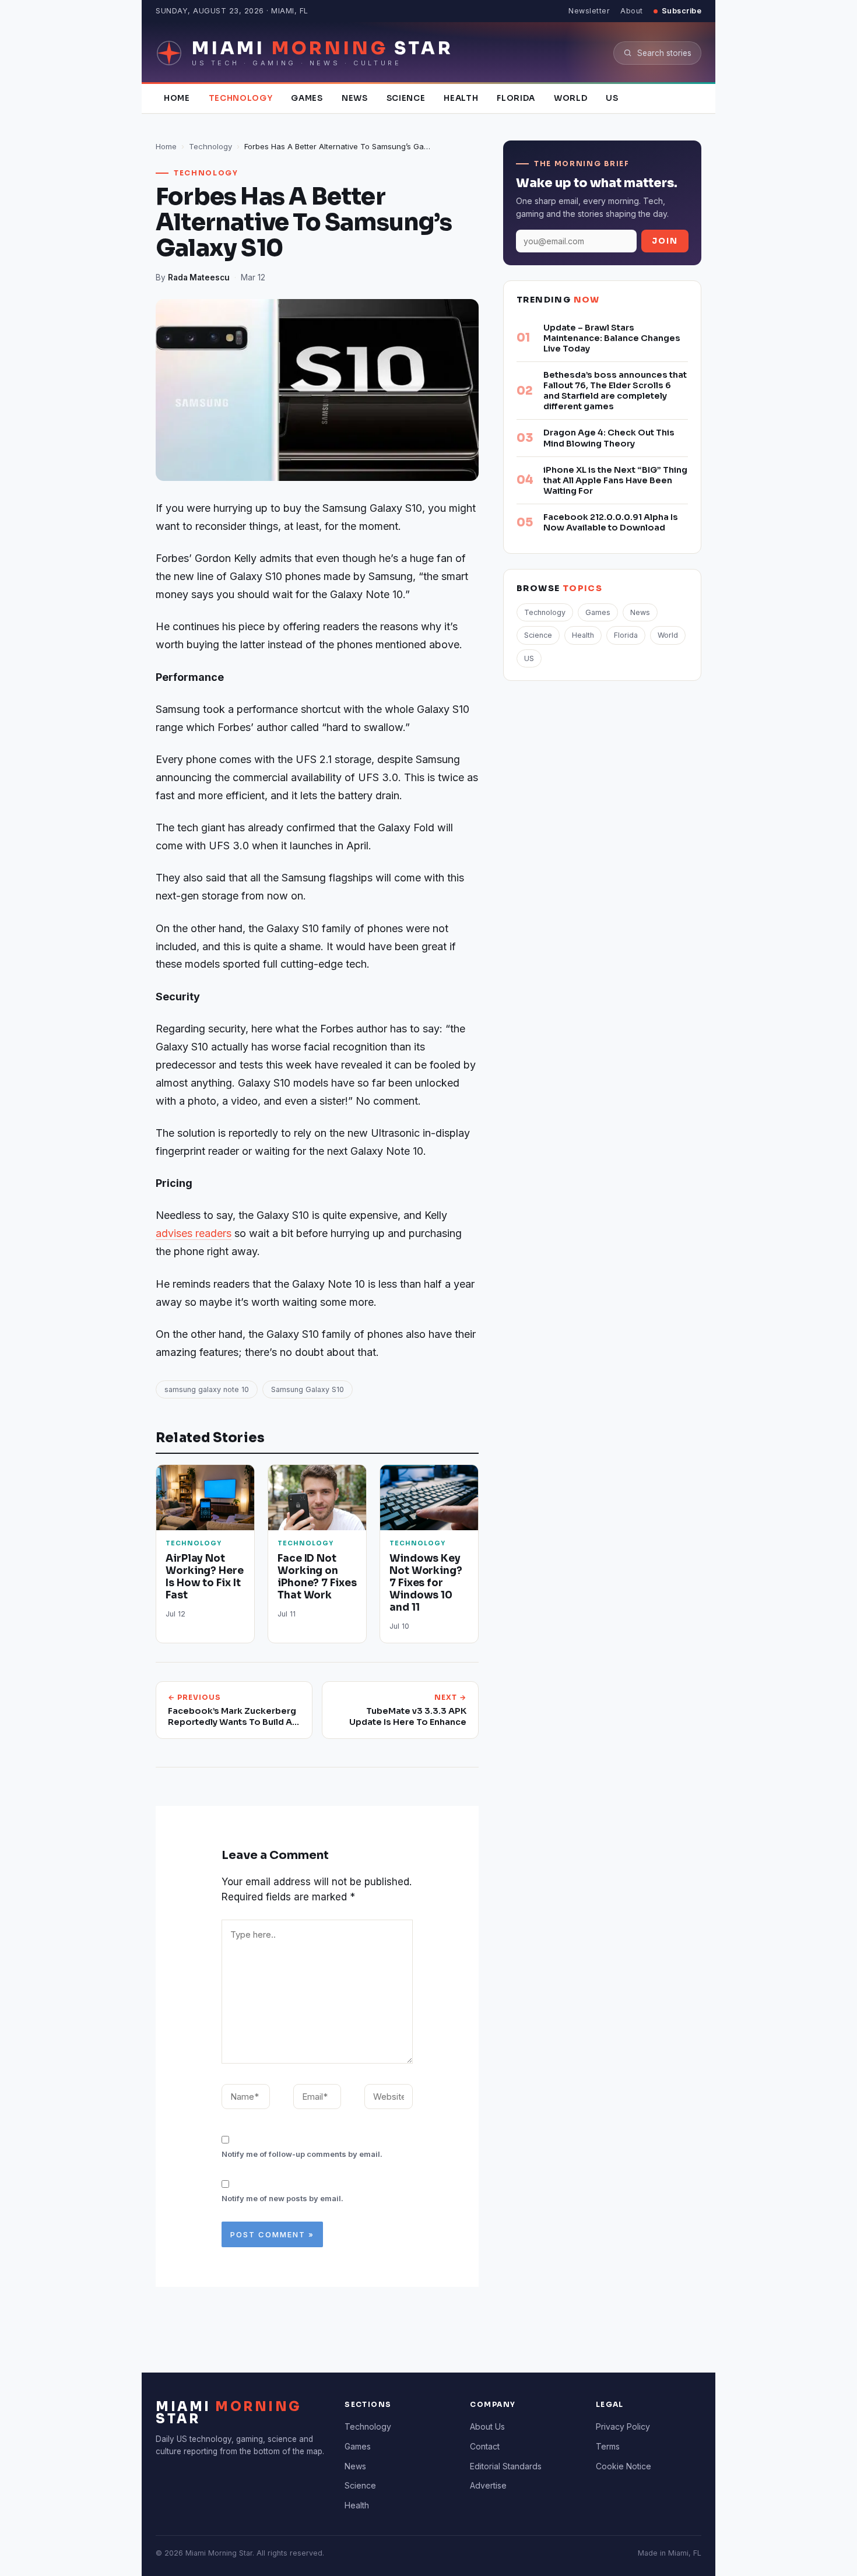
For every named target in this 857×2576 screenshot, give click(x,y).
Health (461, 98)
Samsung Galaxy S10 (308, 1389)
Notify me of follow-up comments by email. (302, 2154)
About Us (487, 2426)
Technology (241, 98)
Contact (485, 2446)
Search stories (664, 53)
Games (307, 98)
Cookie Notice (624, 2466)
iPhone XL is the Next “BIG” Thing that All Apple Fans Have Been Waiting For (615, 480)
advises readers (194, 1233)
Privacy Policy (623, 2426)
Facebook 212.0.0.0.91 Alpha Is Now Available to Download (611, 522)
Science (406, 98)
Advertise (488, 2485)
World (570, 98)
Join (665, 241)
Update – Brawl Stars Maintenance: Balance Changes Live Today (612, 338)
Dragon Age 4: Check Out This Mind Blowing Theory (609, 438)
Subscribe (682, 11)
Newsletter (589, 11)
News (355, 98)
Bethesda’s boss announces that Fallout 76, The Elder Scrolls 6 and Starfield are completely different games (615, 391)
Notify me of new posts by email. (282, 2198)
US (612, 98)
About (632, 11)
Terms (608, 2446)
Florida (516, 98)
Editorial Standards (506, 2466)
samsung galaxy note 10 (207, 1389)
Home (177, 98)
